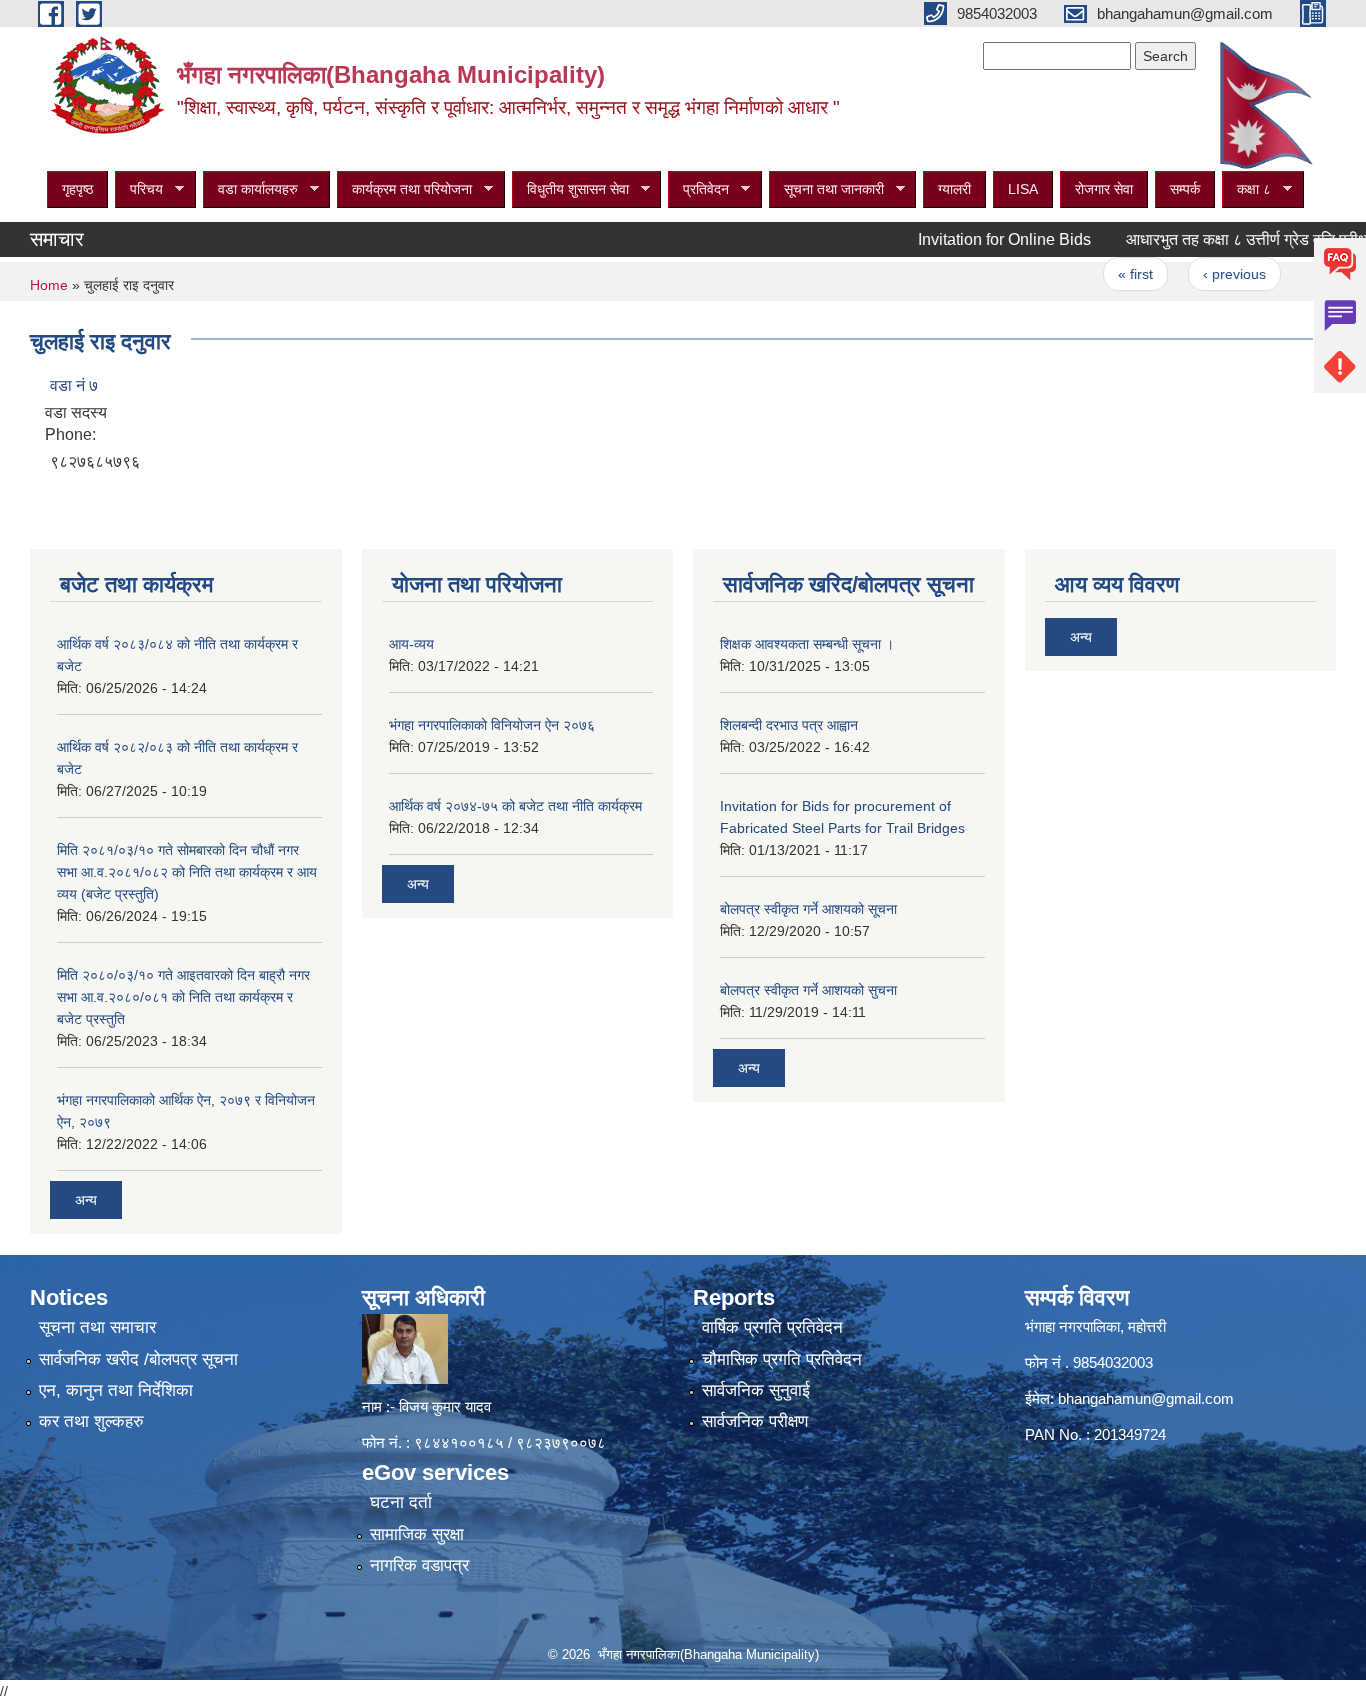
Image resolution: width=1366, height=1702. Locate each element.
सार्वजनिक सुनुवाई (756, 1390)
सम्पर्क (1185, 189)
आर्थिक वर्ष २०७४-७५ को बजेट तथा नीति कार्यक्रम (515, 806)
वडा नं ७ (74, 385)
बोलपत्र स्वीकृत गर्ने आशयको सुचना (808, 990)
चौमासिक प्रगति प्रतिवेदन (782, 1359)
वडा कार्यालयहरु (250, 189)
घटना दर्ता (401, 1502)
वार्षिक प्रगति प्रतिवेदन (772, 1327)
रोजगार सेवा (1104, 189)
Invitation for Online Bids (973, 239)
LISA (1023, 189)
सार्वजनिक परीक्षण (755, 1421)
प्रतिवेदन (698, 189)
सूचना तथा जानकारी (826, 189)
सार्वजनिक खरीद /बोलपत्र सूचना (138, 1359)
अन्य (86, 1200)
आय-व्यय (411, 644)
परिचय (139, 189)
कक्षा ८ (1246, 189)
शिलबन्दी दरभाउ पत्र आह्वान (789, 725)
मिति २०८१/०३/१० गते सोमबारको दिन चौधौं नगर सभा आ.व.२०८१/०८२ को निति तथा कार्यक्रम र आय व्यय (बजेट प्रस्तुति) (187, 872)
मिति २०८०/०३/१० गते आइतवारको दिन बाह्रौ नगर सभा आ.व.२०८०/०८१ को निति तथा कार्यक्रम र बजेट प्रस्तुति (183, 997)
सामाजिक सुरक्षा (417, 1534)
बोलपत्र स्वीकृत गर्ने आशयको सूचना (808, 909)
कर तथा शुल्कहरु (91, 1421)
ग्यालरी (954, 189)
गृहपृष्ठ (77, 189)
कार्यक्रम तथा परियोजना (404, 189)
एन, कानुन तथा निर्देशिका (116, 1390)
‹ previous (1202, 274)
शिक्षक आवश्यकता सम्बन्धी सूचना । (807, 644)
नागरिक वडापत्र (419, 1565)
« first (1104, 274)
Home (49, 285)
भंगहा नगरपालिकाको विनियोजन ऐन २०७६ (492, 725)
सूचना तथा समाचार (97, 1327)
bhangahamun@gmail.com (1146, 1398)
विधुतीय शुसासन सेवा (570, 189)
